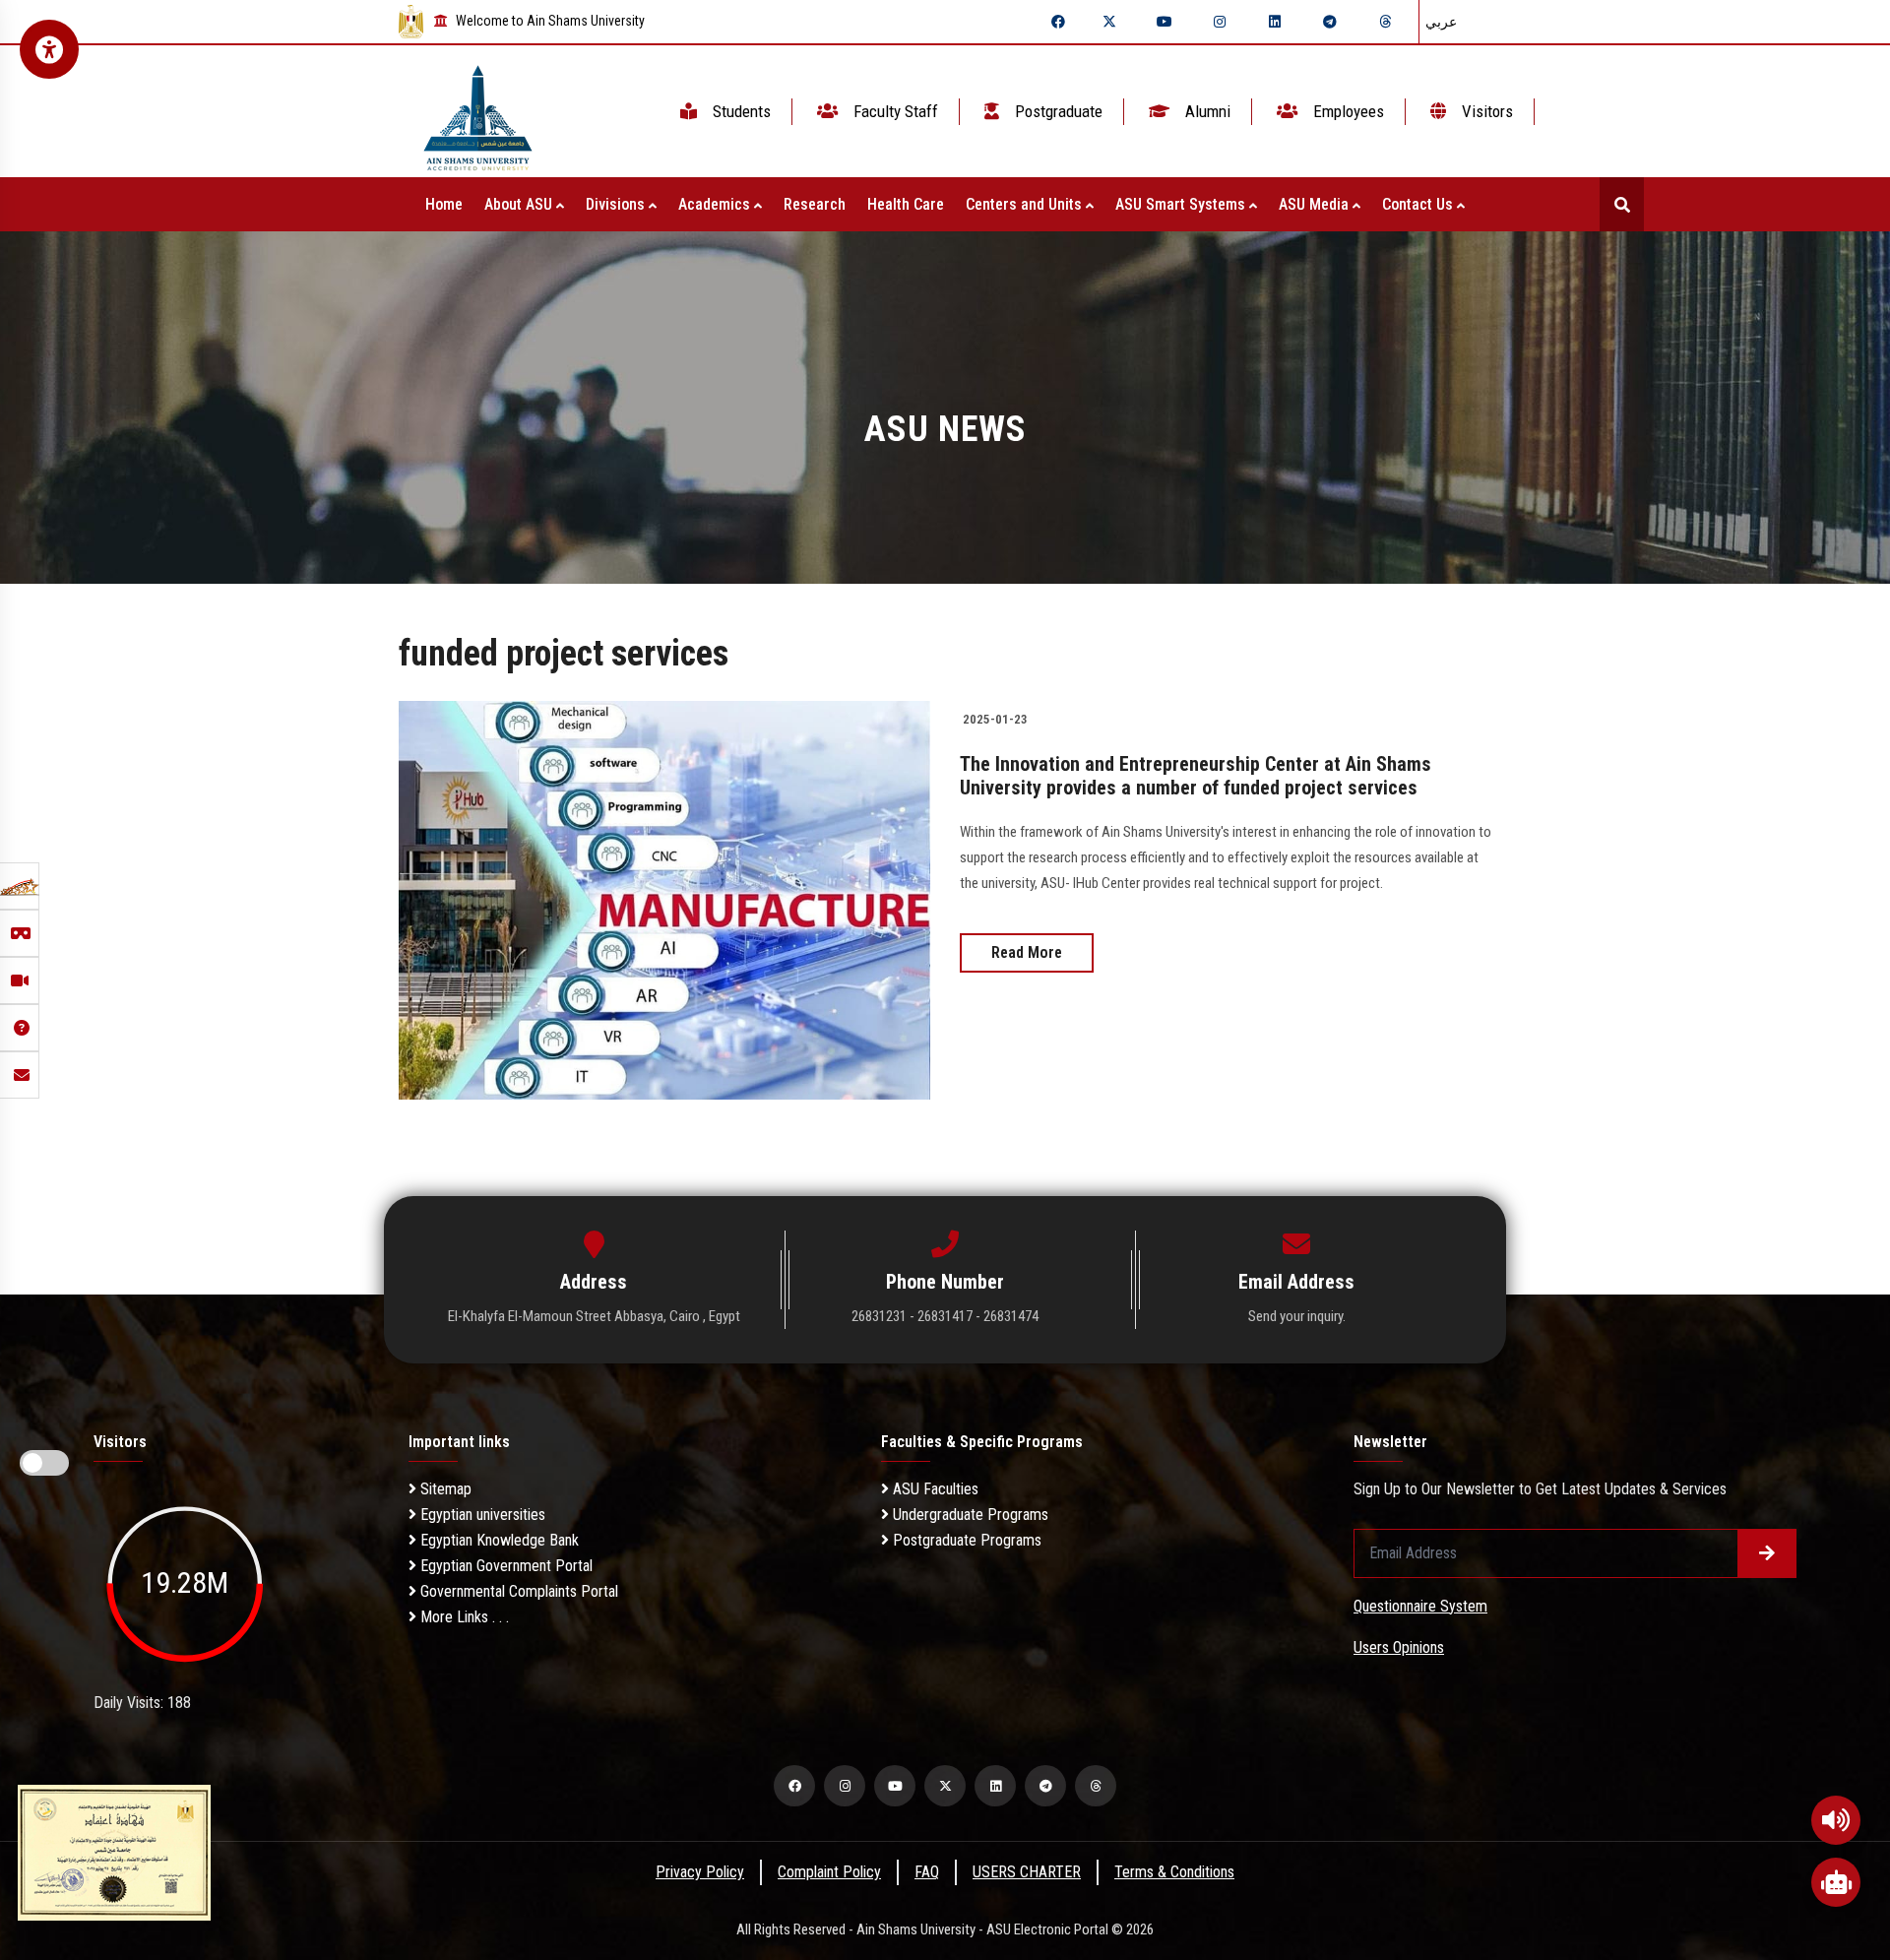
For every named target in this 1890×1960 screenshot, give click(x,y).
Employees (1347, 111)
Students (740, 111)
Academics (716, 204)
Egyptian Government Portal (504, 1566)
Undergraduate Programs (969, 1515)
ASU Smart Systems (1182, 204)
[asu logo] (478, 112)
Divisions (617, 204)
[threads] (1385, 22)
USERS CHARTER (1027, 1872)
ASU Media (1316, 204)
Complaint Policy (829, 1872)
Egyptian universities (481, 1515)
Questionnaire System (1420, 1606)
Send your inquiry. (1297, 1316)
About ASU (520, 204)
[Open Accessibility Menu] (49, 49)
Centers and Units (1026, 204)
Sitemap (444, 1489)
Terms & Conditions (1174, 1872)
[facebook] (1058, 22)
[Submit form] (1767, 1553)
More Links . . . (463, 1617)
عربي (1441, 22)
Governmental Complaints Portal (517, 1591)
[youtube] (1165, 22)
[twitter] (1109, 22)
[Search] (1622, 204)
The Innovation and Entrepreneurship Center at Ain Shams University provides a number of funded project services (1196, 776)
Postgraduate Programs (965, 1540)
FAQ (927, 1872)
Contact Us (1419, 204)
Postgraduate (1057, 111)
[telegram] (1330, 22)
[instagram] (1220, 22)
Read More (1027, 952)
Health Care (906, 204)
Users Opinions (1399, 1647)
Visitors (1485, 111)
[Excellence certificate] (114, 1851)
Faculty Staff (894, 111)
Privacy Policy (700, 1872)
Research (815, 204)
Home (444, 204)
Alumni (1206, 111)
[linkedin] (1275, 22)
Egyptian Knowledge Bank (498, 1540)
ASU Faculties (934, 1489)
